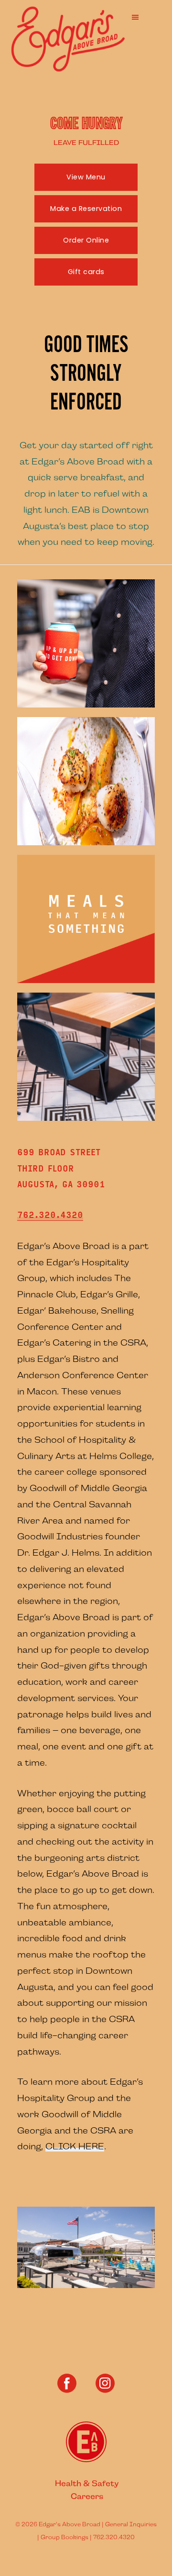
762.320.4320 (50, 1215)
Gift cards (86, 272)
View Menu (86, 177)
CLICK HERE (75, 2146)
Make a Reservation (86, 209)
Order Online (86, 240)
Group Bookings (64, 2537)
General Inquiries (131, 2524)
